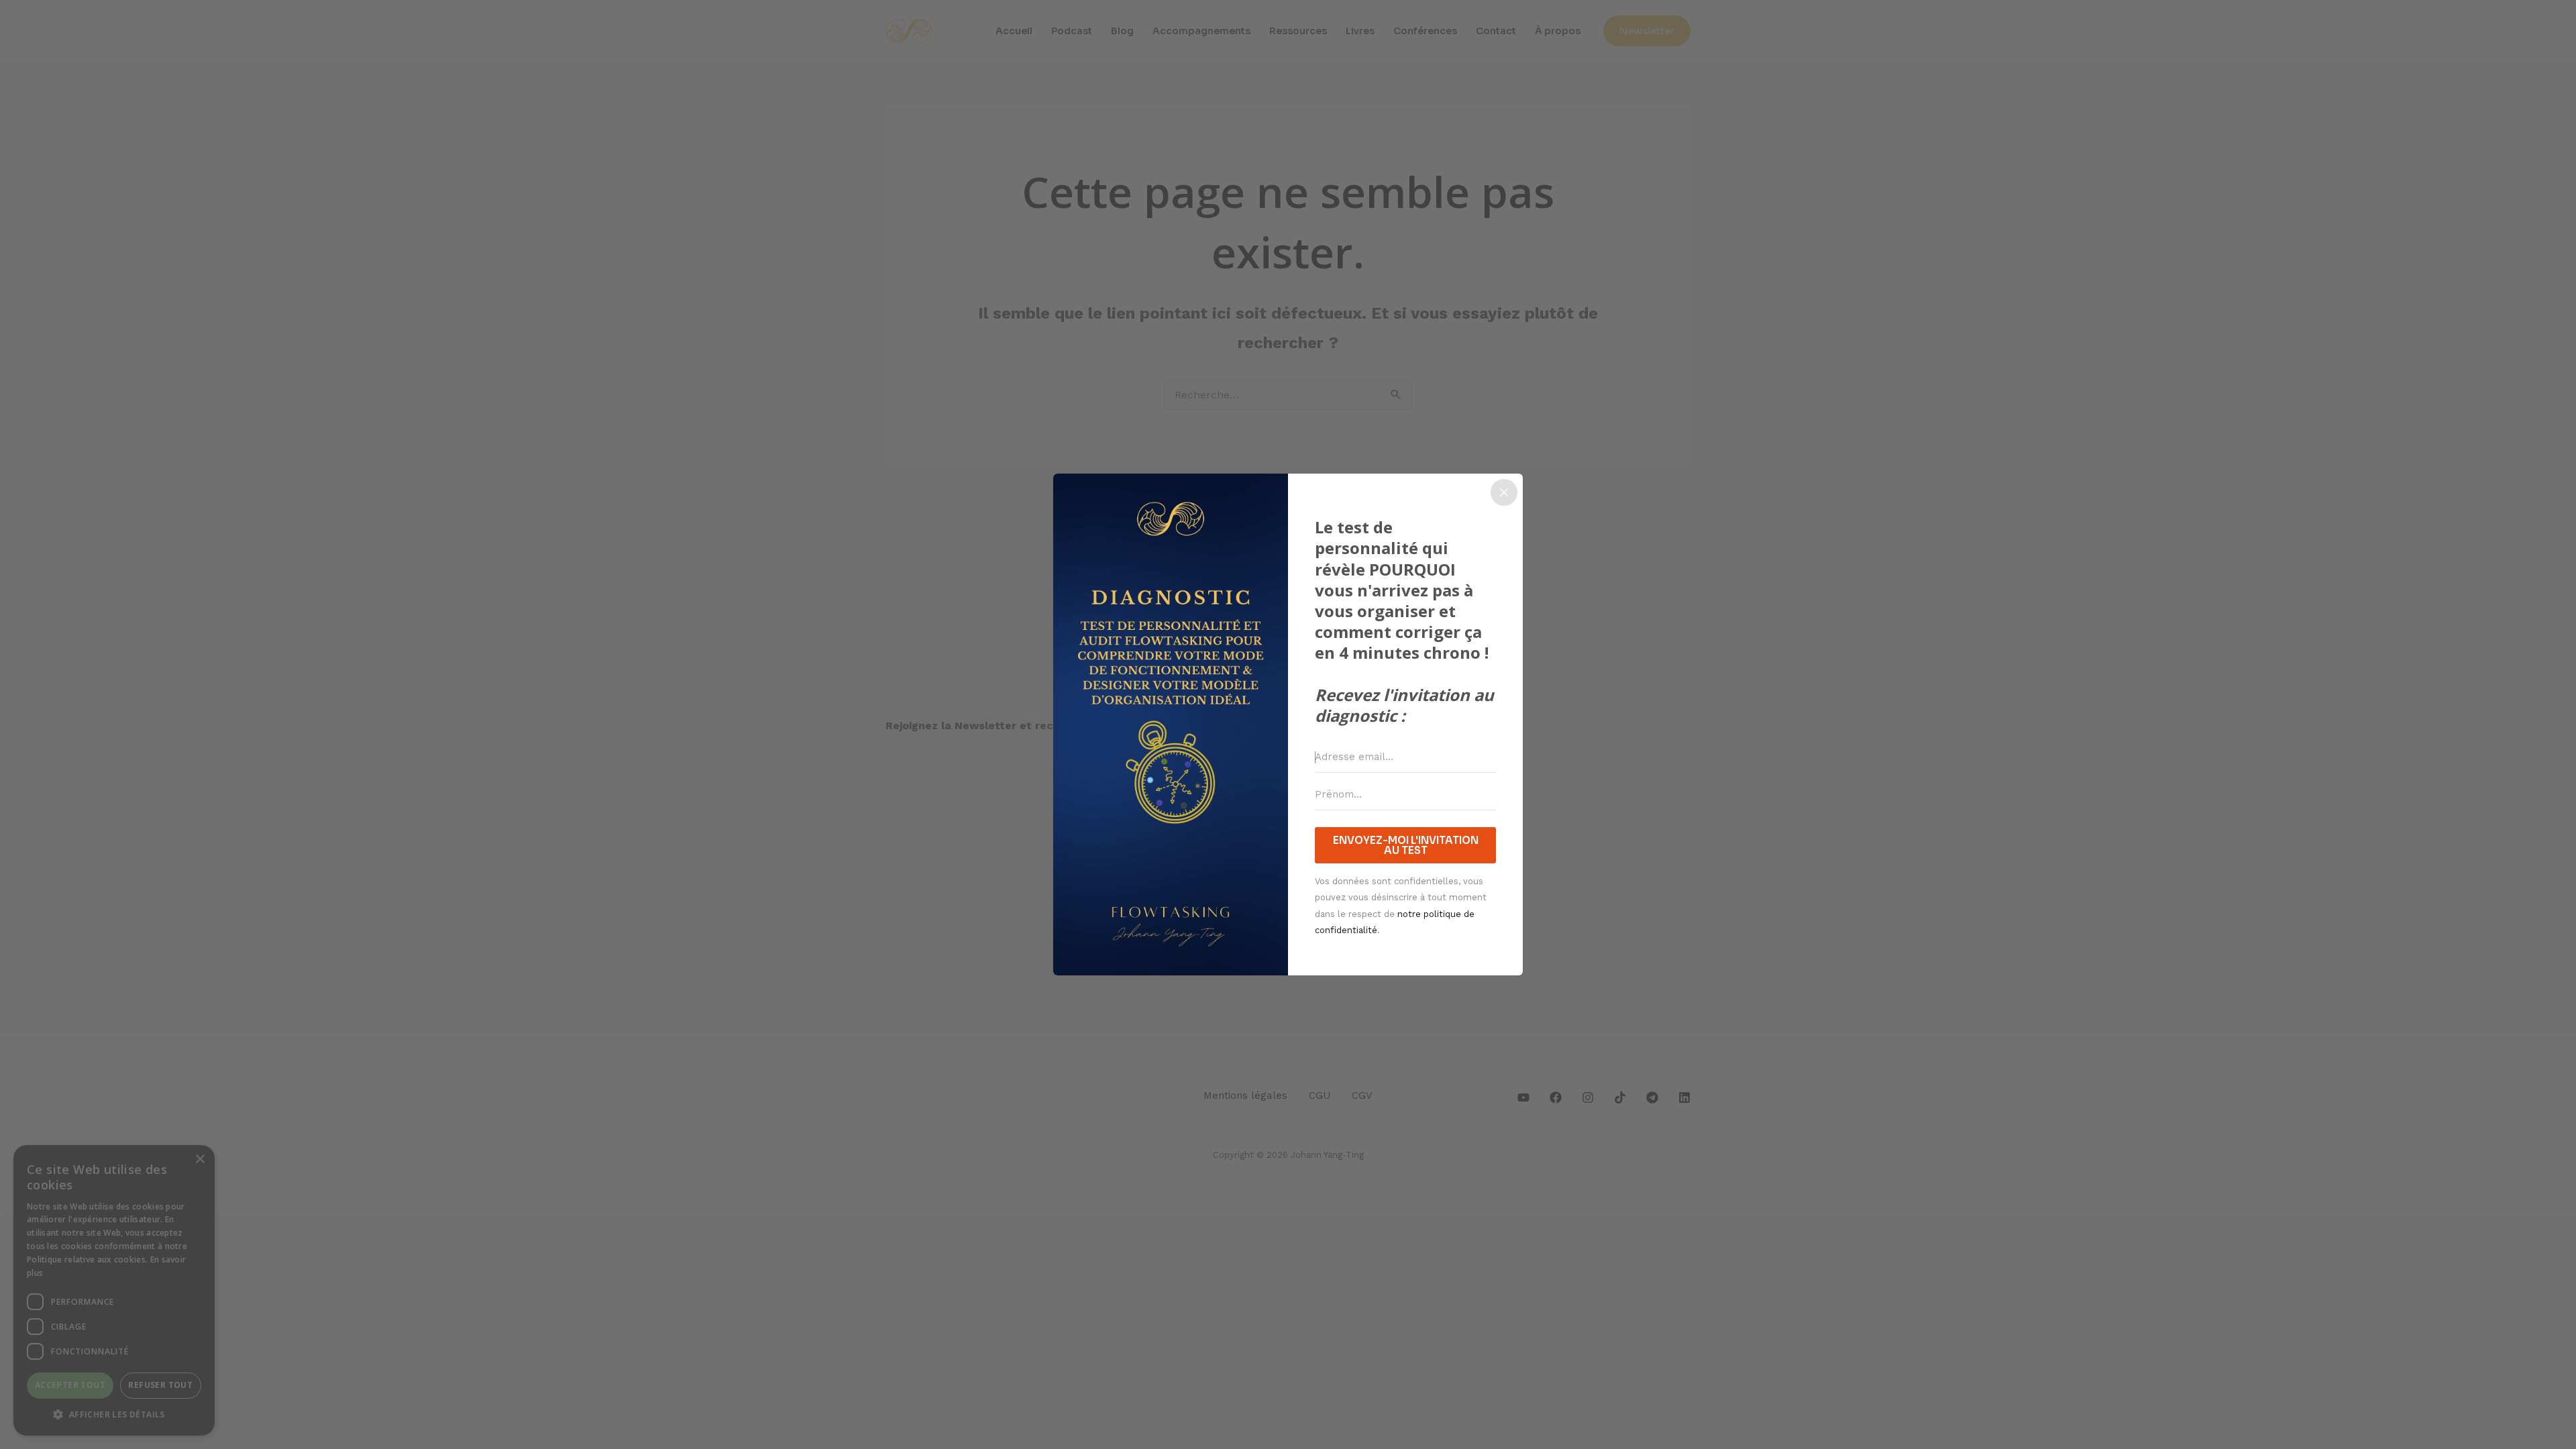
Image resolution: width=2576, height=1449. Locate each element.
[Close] (1504, 492)
